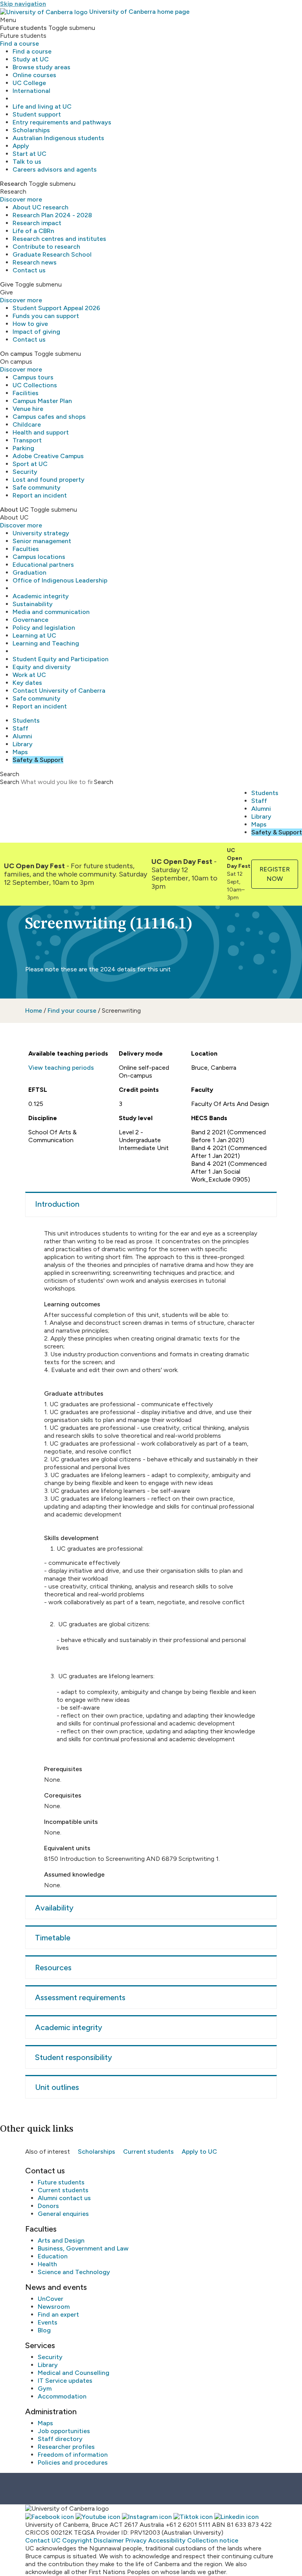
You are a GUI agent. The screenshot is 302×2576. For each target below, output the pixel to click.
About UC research (41, 207)
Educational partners (43, 565)
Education (53, 2256)
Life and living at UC (42, 106)
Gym (45, 2388)
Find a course (19, 43)
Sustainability (33, 604)
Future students (61, 2182)
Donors (48, 2206)
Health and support (41, 432)
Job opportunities (64, 2431)
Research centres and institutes (59, 239)
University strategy (41, 533)
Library (23, 744)
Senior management (42, 541)
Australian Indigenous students (58, 138)
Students (26, 720)
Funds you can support (46, 316)
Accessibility (167, 2540)
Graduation (29, 572)
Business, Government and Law (83, 2248)
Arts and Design (61, 2240)
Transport (27, 440)
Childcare (27, 424)
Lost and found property (49, 480)
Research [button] (14, 184)
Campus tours (33, 377)
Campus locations (39, 557)
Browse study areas (41, 67)
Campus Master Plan (42, 401)
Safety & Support (38, 760)
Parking (23, 448)
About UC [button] (14, 509)
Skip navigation (23, 4)
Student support (37, 114)
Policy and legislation (44, 628)
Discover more (21, 199)
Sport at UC (30, 464)
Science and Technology (74, 2272)
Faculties (26, 549)
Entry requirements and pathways (62, 122)
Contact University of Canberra (59, 691)
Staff (20, 728)
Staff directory (60, 2439)
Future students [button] (23, 28)
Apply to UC (199, 2152)
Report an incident (40, 495)
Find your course (72, 1011)
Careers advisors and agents (55, 169)
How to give (30, 324)
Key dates (27, 683)
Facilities (26, 393)
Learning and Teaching (46, 643)
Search (10, 782)
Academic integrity (41, 596)
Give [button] (7, 284)
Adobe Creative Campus (48, 456)
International (31, 91)
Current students (148, 2152)
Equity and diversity (42, 667)
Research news (35, 262)
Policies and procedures (73, 2462)
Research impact (37, 223)
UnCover (51, 2299)
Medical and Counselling (74, 2373)
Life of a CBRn (33, 231)
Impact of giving (36, 332)
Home (34, 1011)
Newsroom (54, 2307)
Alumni (22, 736)
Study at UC (31, 59)
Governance (30, 620)
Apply (21, 146)
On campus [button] (16, 354)
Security (25, 472)
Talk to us (27, 162)
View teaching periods (61, 1068)
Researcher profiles (66, 2447)
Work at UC (29, 675)
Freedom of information (73, 2455)
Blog (44, 2330)
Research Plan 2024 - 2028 (52, 215)
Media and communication (51, 612)
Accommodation (62, 2396)
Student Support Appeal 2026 (56, 308)
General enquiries (63, 2214)
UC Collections (35, 385)
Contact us (29, 270)
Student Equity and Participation (61, 659)
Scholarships (31, 130)
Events (48, 2322)
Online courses (34, 75)
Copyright (77, 2540)
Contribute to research (46, 247)
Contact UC (43, 2540)
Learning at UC (34, 635)
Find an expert (58, 2314)
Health (47, 2264)
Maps (20, 752)
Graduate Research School (52, 254)
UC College (29, 83)
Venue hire (28, 409)
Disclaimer (109, 2540)
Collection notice (213, 2540)
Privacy (136, 2540)
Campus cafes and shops (49, 417)
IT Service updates (65, 2381)
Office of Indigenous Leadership (60, 580)
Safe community (37, 487)
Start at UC (29, 154)
